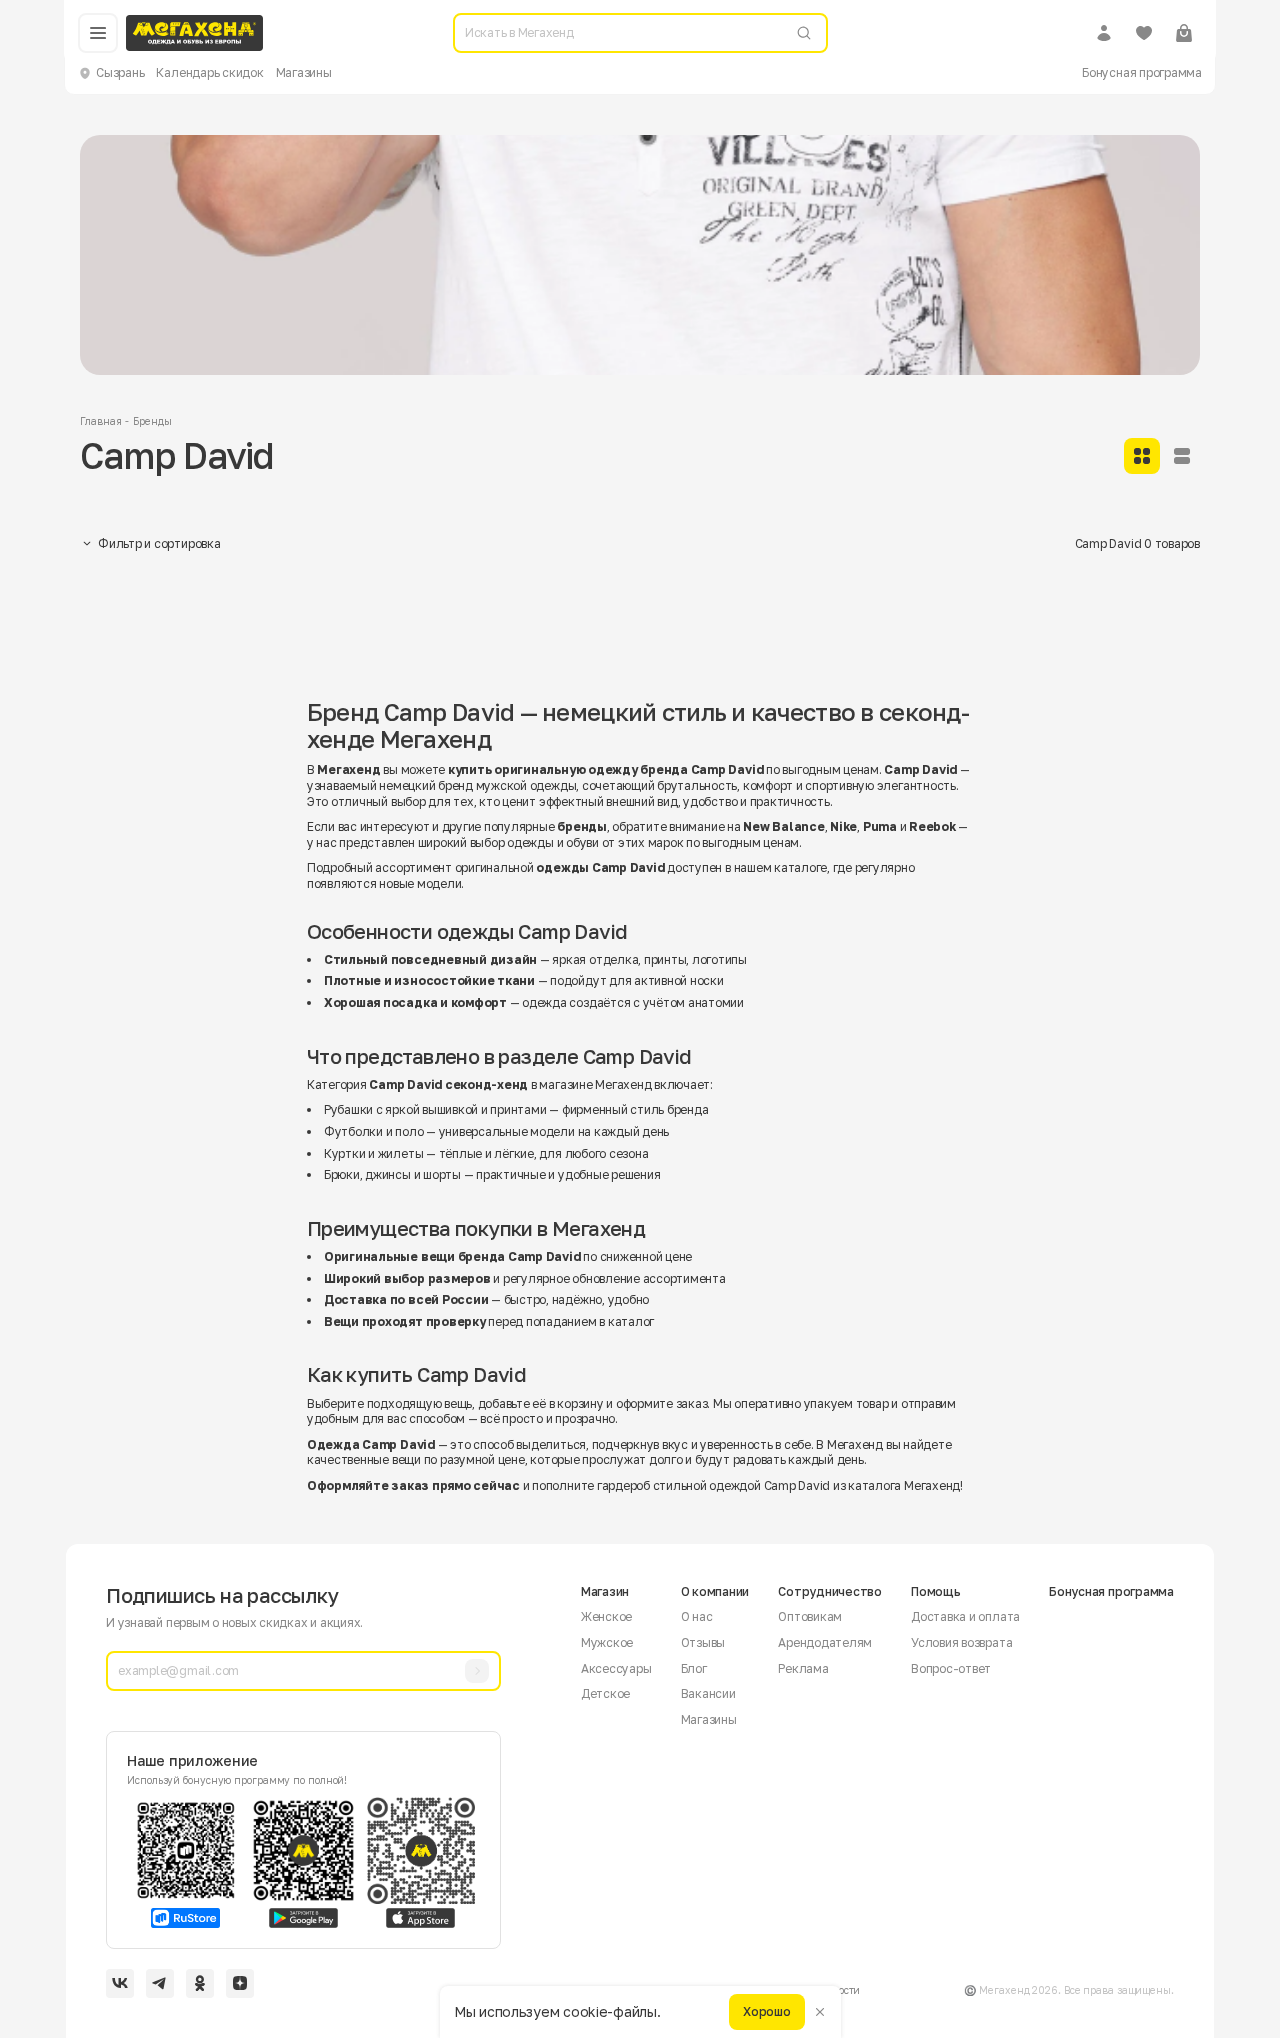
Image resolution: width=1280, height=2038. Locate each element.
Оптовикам (810, 1616)
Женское (606, 1616)
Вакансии (708, 1693)
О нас (697, 1616)
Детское (605, 1693)
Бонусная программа (1142, 72)
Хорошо (767, 2011)
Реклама (803, 1668)
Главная (100, 421)
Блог (694, 1668)
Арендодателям (825, 1642)
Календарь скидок (209, 72)
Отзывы (703, 1642)
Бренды (152, 421)
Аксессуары (616, 1668)
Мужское (607, 1642)
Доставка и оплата (965, 1616)
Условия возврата (961, 1642)
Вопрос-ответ (951, 1668)
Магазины (304, 72)
